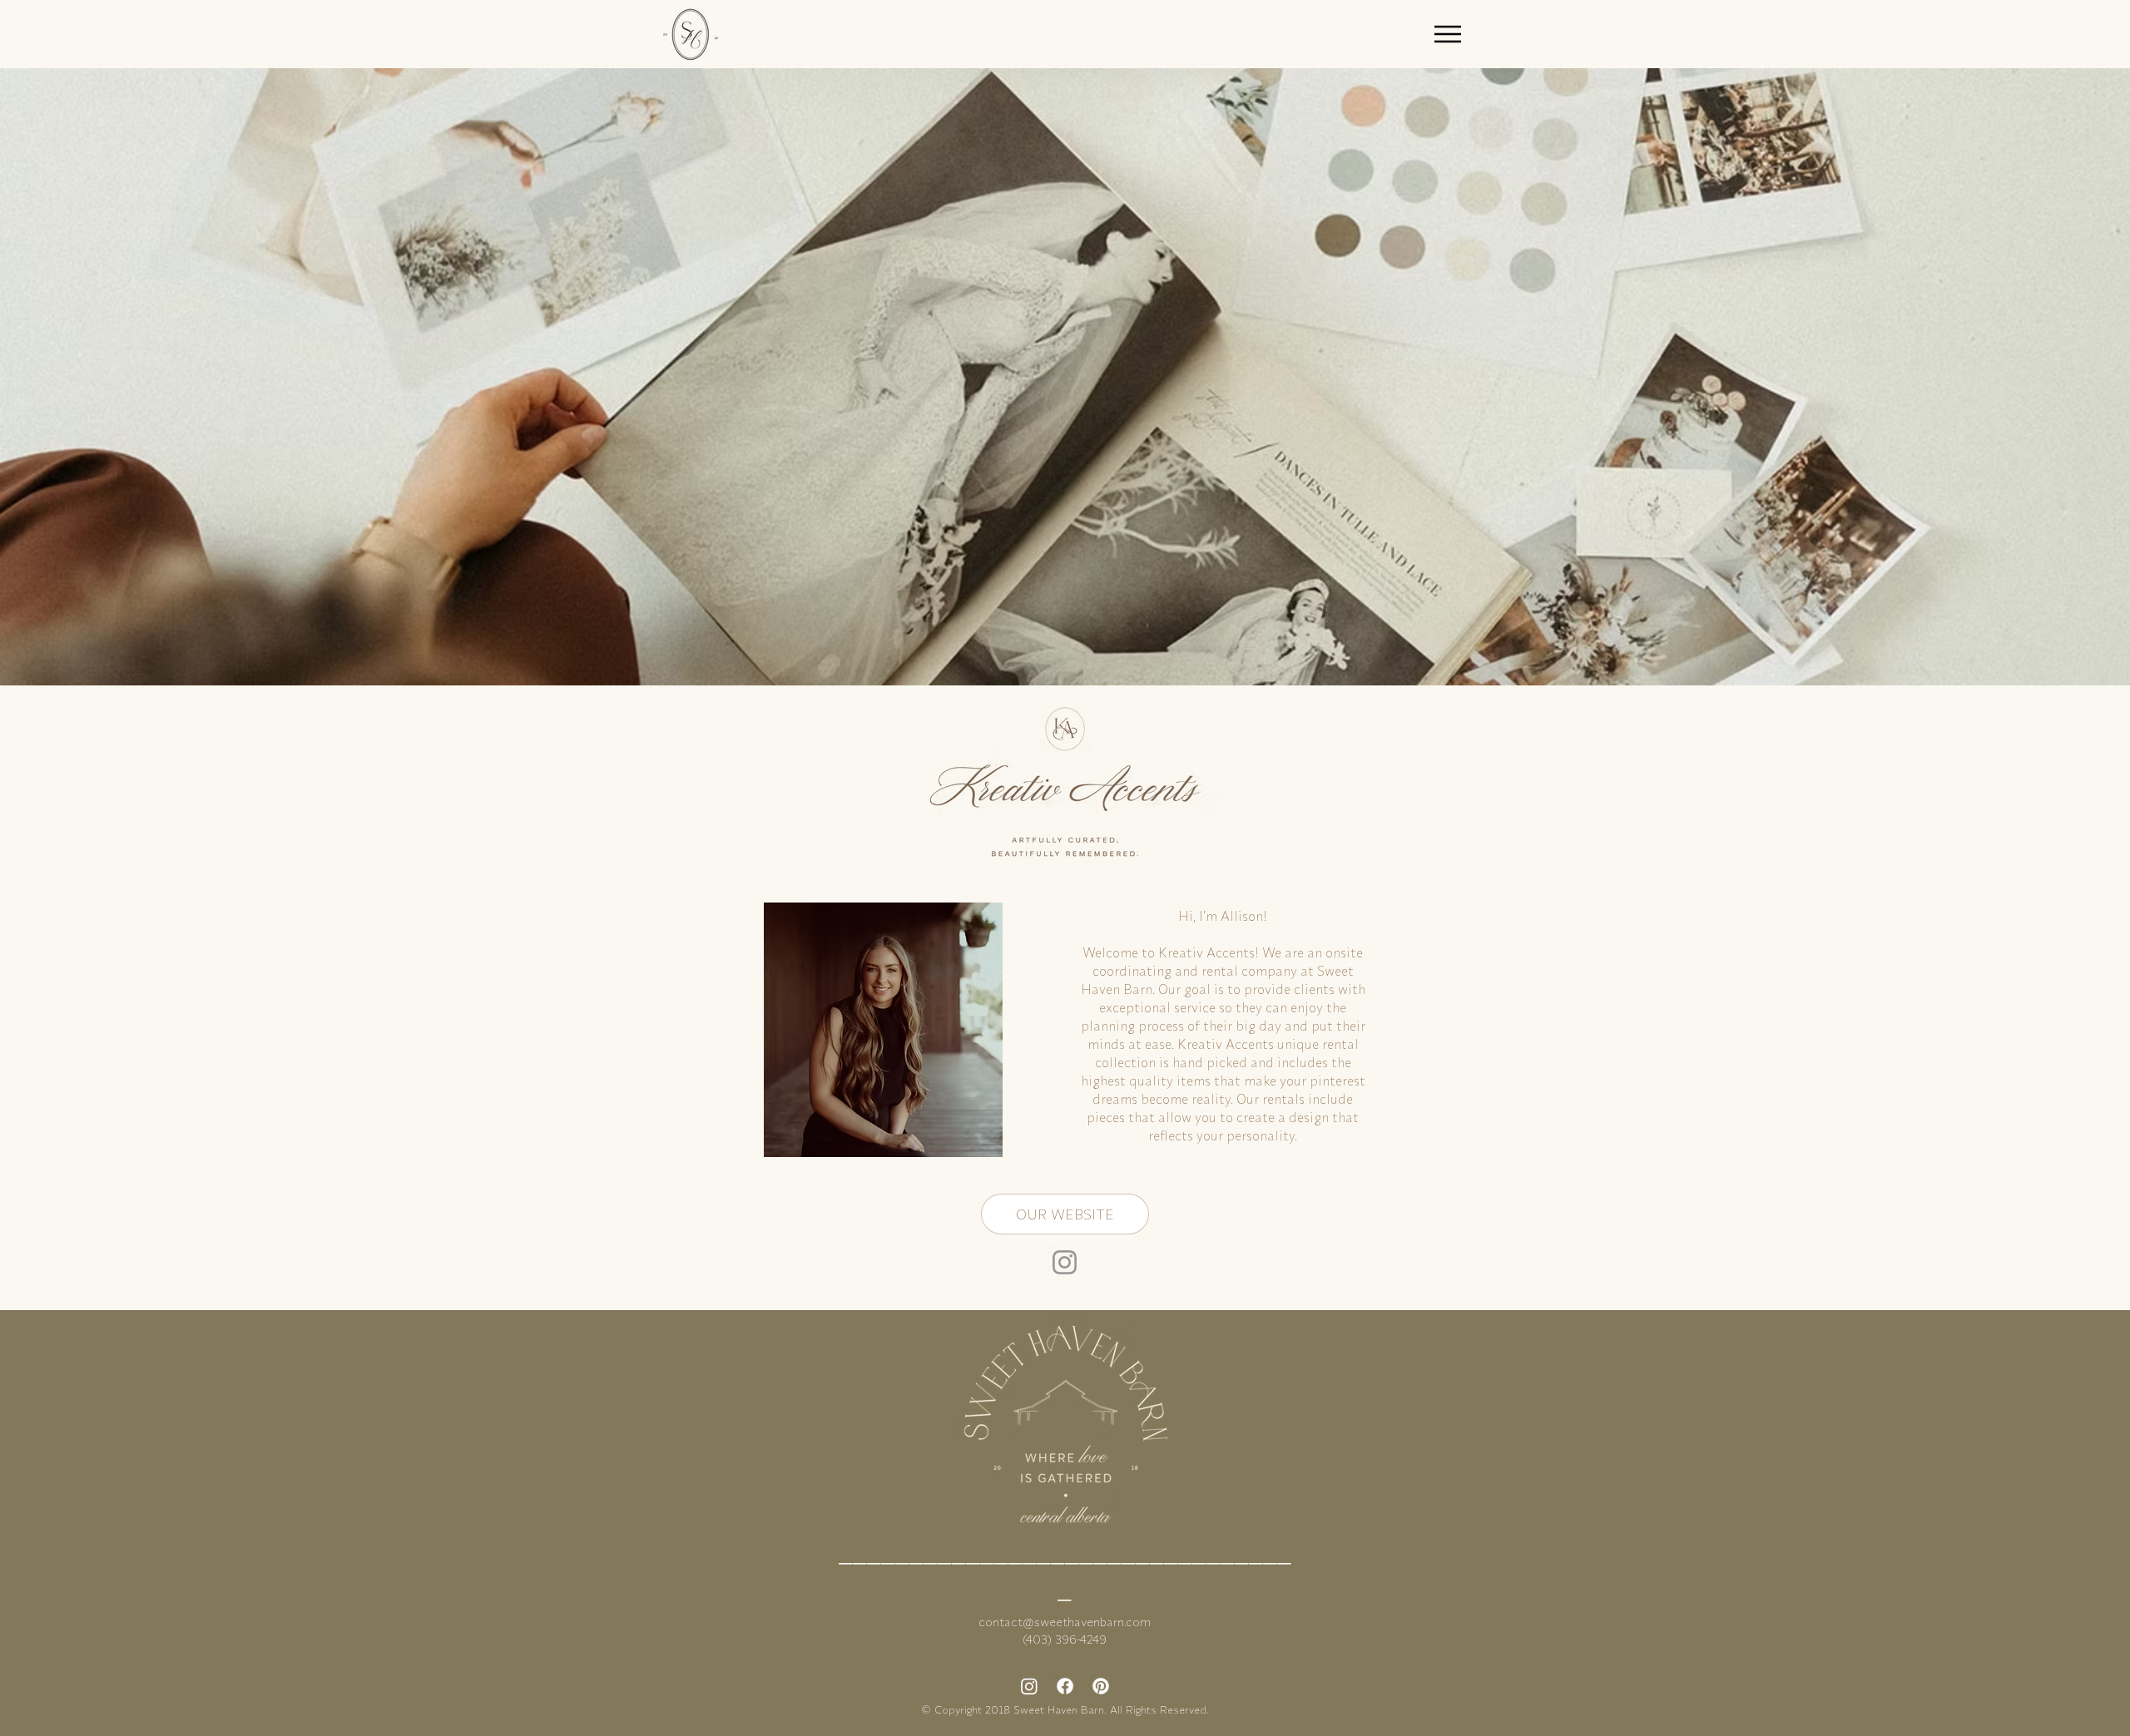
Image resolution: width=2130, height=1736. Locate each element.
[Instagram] (1065, 1262)
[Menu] (1447, 34)
